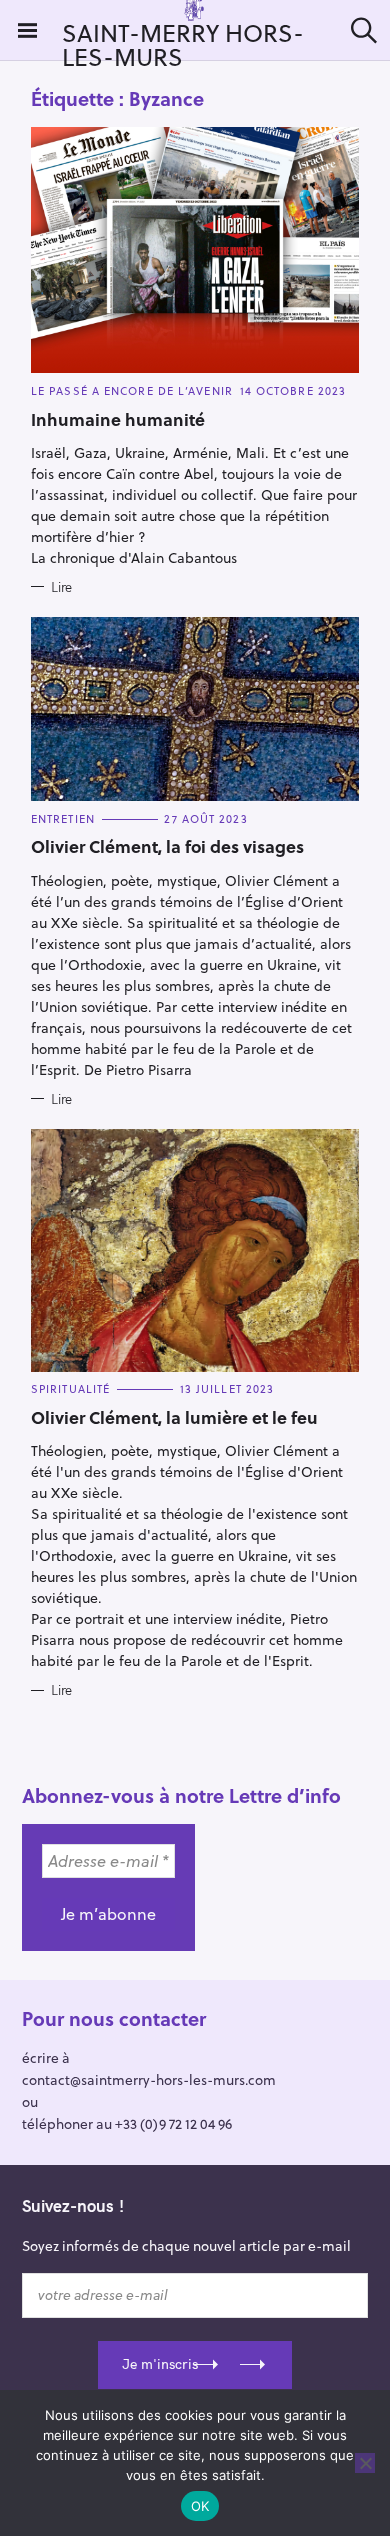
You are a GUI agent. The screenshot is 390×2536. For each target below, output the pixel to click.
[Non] (365, 2463)
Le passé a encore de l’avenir (132, 390)
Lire (61, 587)
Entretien (63, 818)
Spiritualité (70, 1388)
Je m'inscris (160, 2364)
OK (200, 2506)
